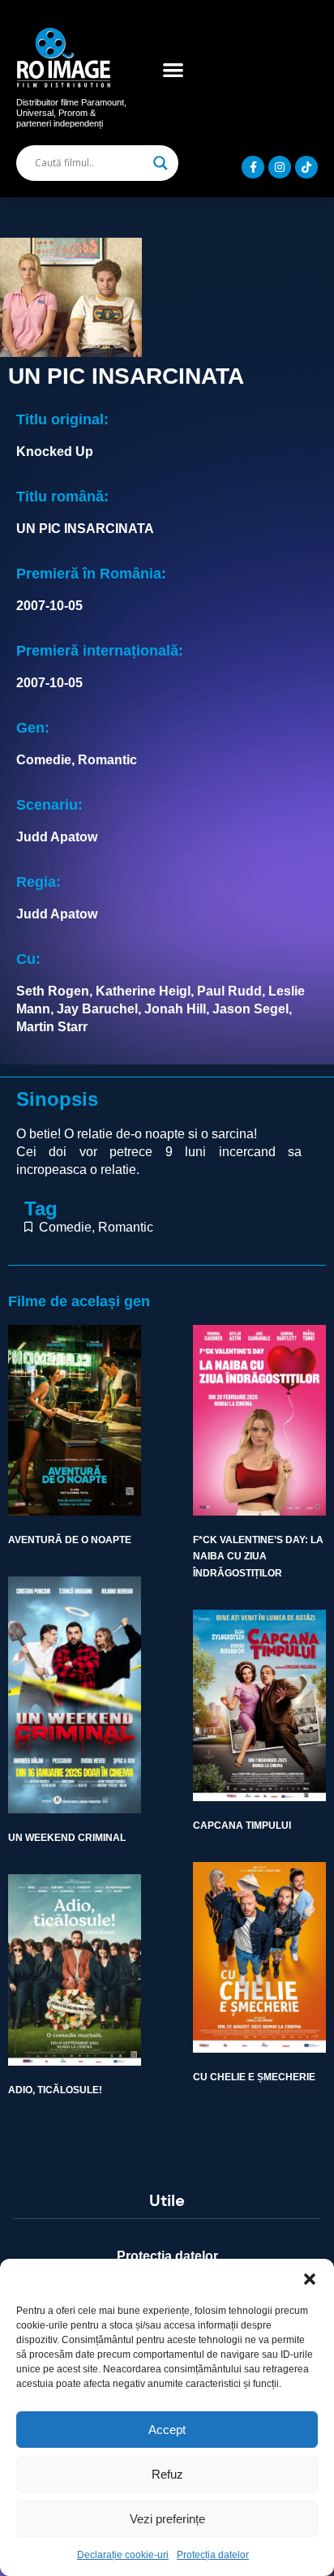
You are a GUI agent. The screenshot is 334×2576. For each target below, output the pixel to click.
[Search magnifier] (161, 163)
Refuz (167, 2474)
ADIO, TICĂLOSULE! (55, 2090)
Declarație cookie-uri (123, 2555)
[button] (310, 2279)
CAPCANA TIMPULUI (242, 1826)
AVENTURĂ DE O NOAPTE (70, 1540)
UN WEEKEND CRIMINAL (67, 1838)
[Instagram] (280, 167)
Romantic (126, 1227)
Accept (167, 2430)
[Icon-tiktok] (306, 167)
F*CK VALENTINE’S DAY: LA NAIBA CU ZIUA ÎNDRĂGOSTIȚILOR (258, 1557)
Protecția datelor (213, 2555)
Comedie (65, 1227)
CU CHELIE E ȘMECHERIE (254, 2077)
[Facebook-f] (253, 167)
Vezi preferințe (167, 2519)
